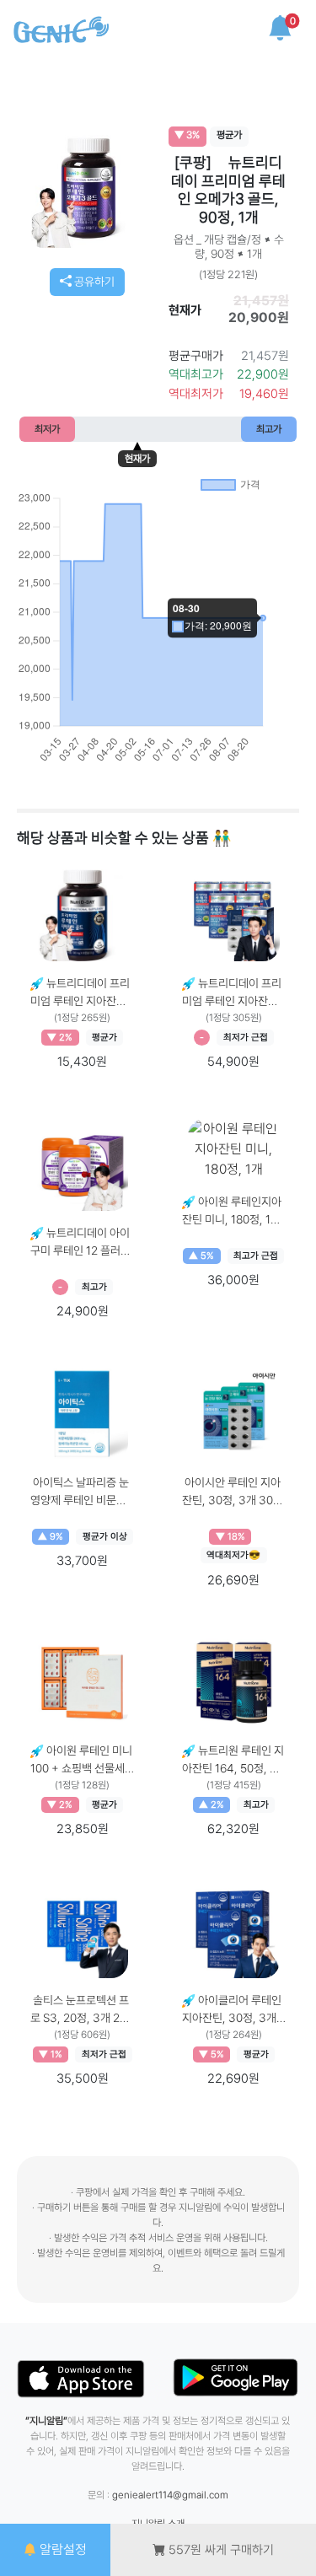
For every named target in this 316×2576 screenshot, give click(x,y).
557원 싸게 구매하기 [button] (220, 2550)
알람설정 (62, 2549)
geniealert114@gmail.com (170, 2495)
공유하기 (93, 282)
